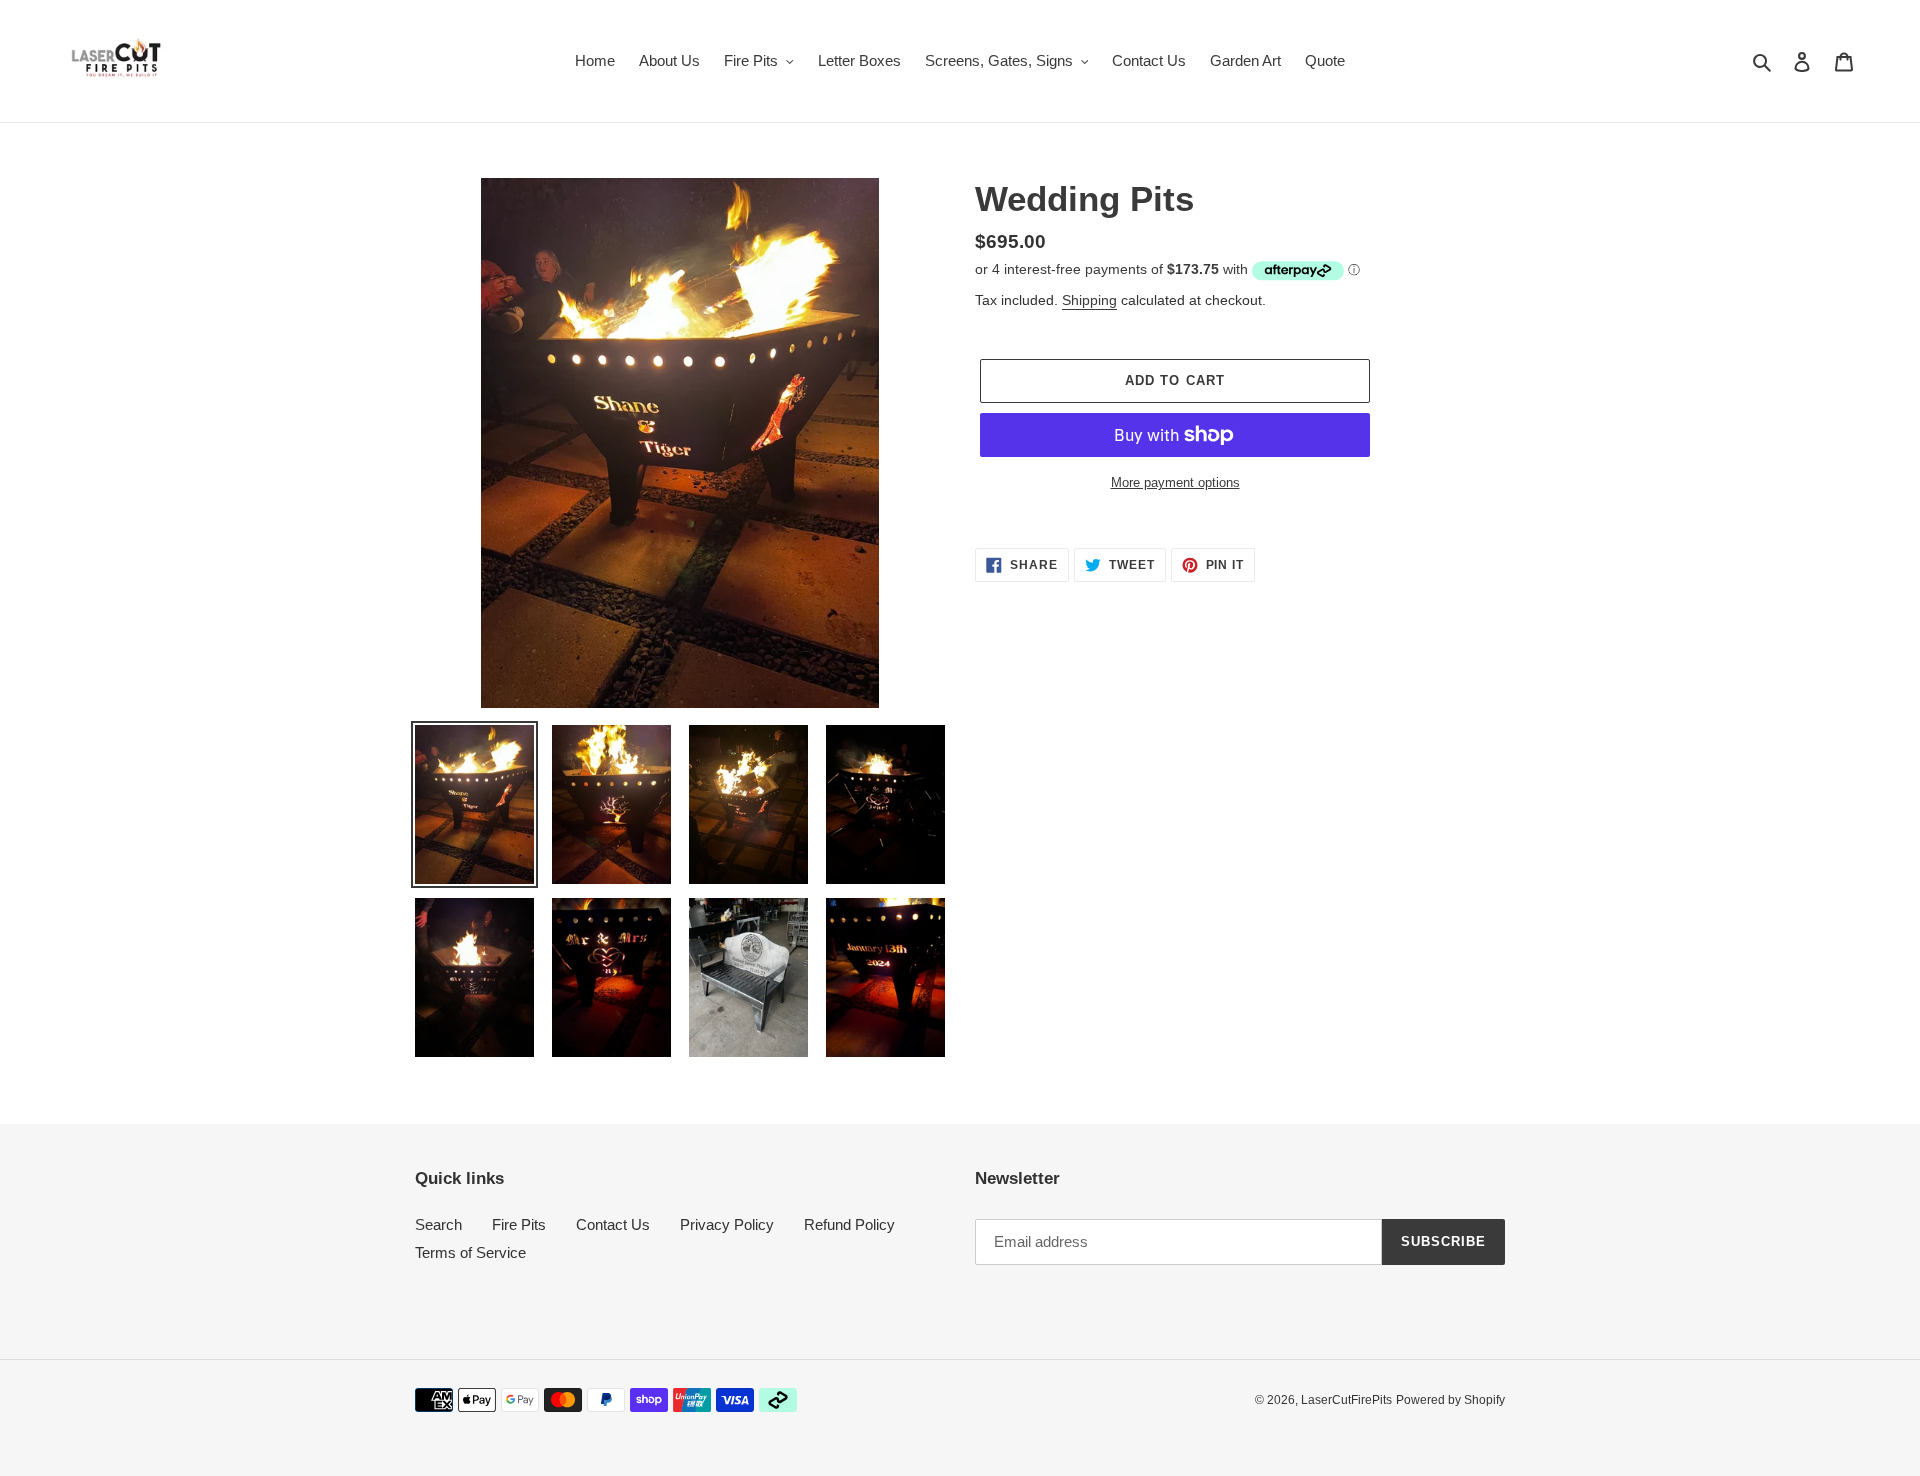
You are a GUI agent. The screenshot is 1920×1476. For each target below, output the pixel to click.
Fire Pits (519, 1224)
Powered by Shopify (1450, 1400)
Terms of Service (470, 1252)
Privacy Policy (727, 1224)
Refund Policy (849, 1224)
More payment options (1175, 482)
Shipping (1089, 300)
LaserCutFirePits (1346, 1400)
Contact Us (613, 1224)
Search (438, 1224)
